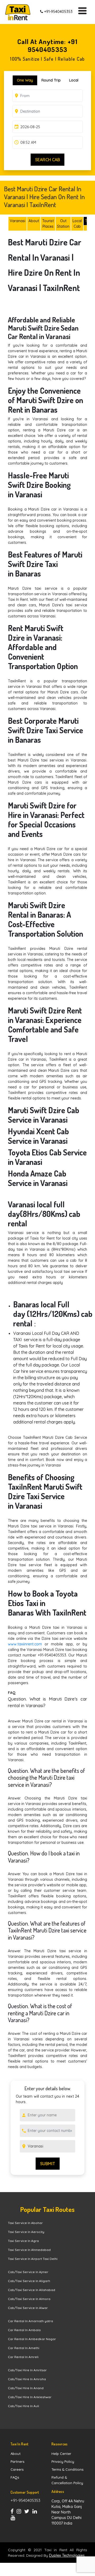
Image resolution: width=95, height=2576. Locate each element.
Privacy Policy (63, 2461)
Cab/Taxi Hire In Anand (26, 2388)
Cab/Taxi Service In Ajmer (28, 2272)
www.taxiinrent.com (25, 1644)
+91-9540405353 (58, 12)
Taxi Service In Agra (23, 2241)
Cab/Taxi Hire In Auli (23, 2406)
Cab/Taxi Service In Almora (29, 2299)
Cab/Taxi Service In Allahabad (32, 2290)
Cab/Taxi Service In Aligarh (29, 2281)
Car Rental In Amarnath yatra (30, 2321)
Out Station (63, 224)
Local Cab (77, 224)
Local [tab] (74, 80)
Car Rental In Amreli (23, 2357)
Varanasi (18, 221)
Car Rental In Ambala (24, 2330)
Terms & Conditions (67, 2469)
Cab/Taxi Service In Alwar (28, 2308)
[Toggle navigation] (85, 12)
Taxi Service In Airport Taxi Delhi (33, 2259)
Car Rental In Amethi (24, 2348)
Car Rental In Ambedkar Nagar (32, 2339)
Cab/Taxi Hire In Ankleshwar (30, 2397)
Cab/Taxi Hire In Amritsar (27, 2370)
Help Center (61, 2454)
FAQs (15, 2477)
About (34, 221)
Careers (17, 2469)
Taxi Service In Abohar (25, 2223)
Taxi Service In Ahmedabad (29, 2250)
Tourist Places (48, 224)
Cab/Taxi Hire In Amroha (27, 2379)
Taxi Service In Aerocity (26, 2232)
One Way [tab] (25, 80)
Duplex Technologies (67, 2555)
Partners (17, 2461)
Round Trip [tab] (51, 80)
